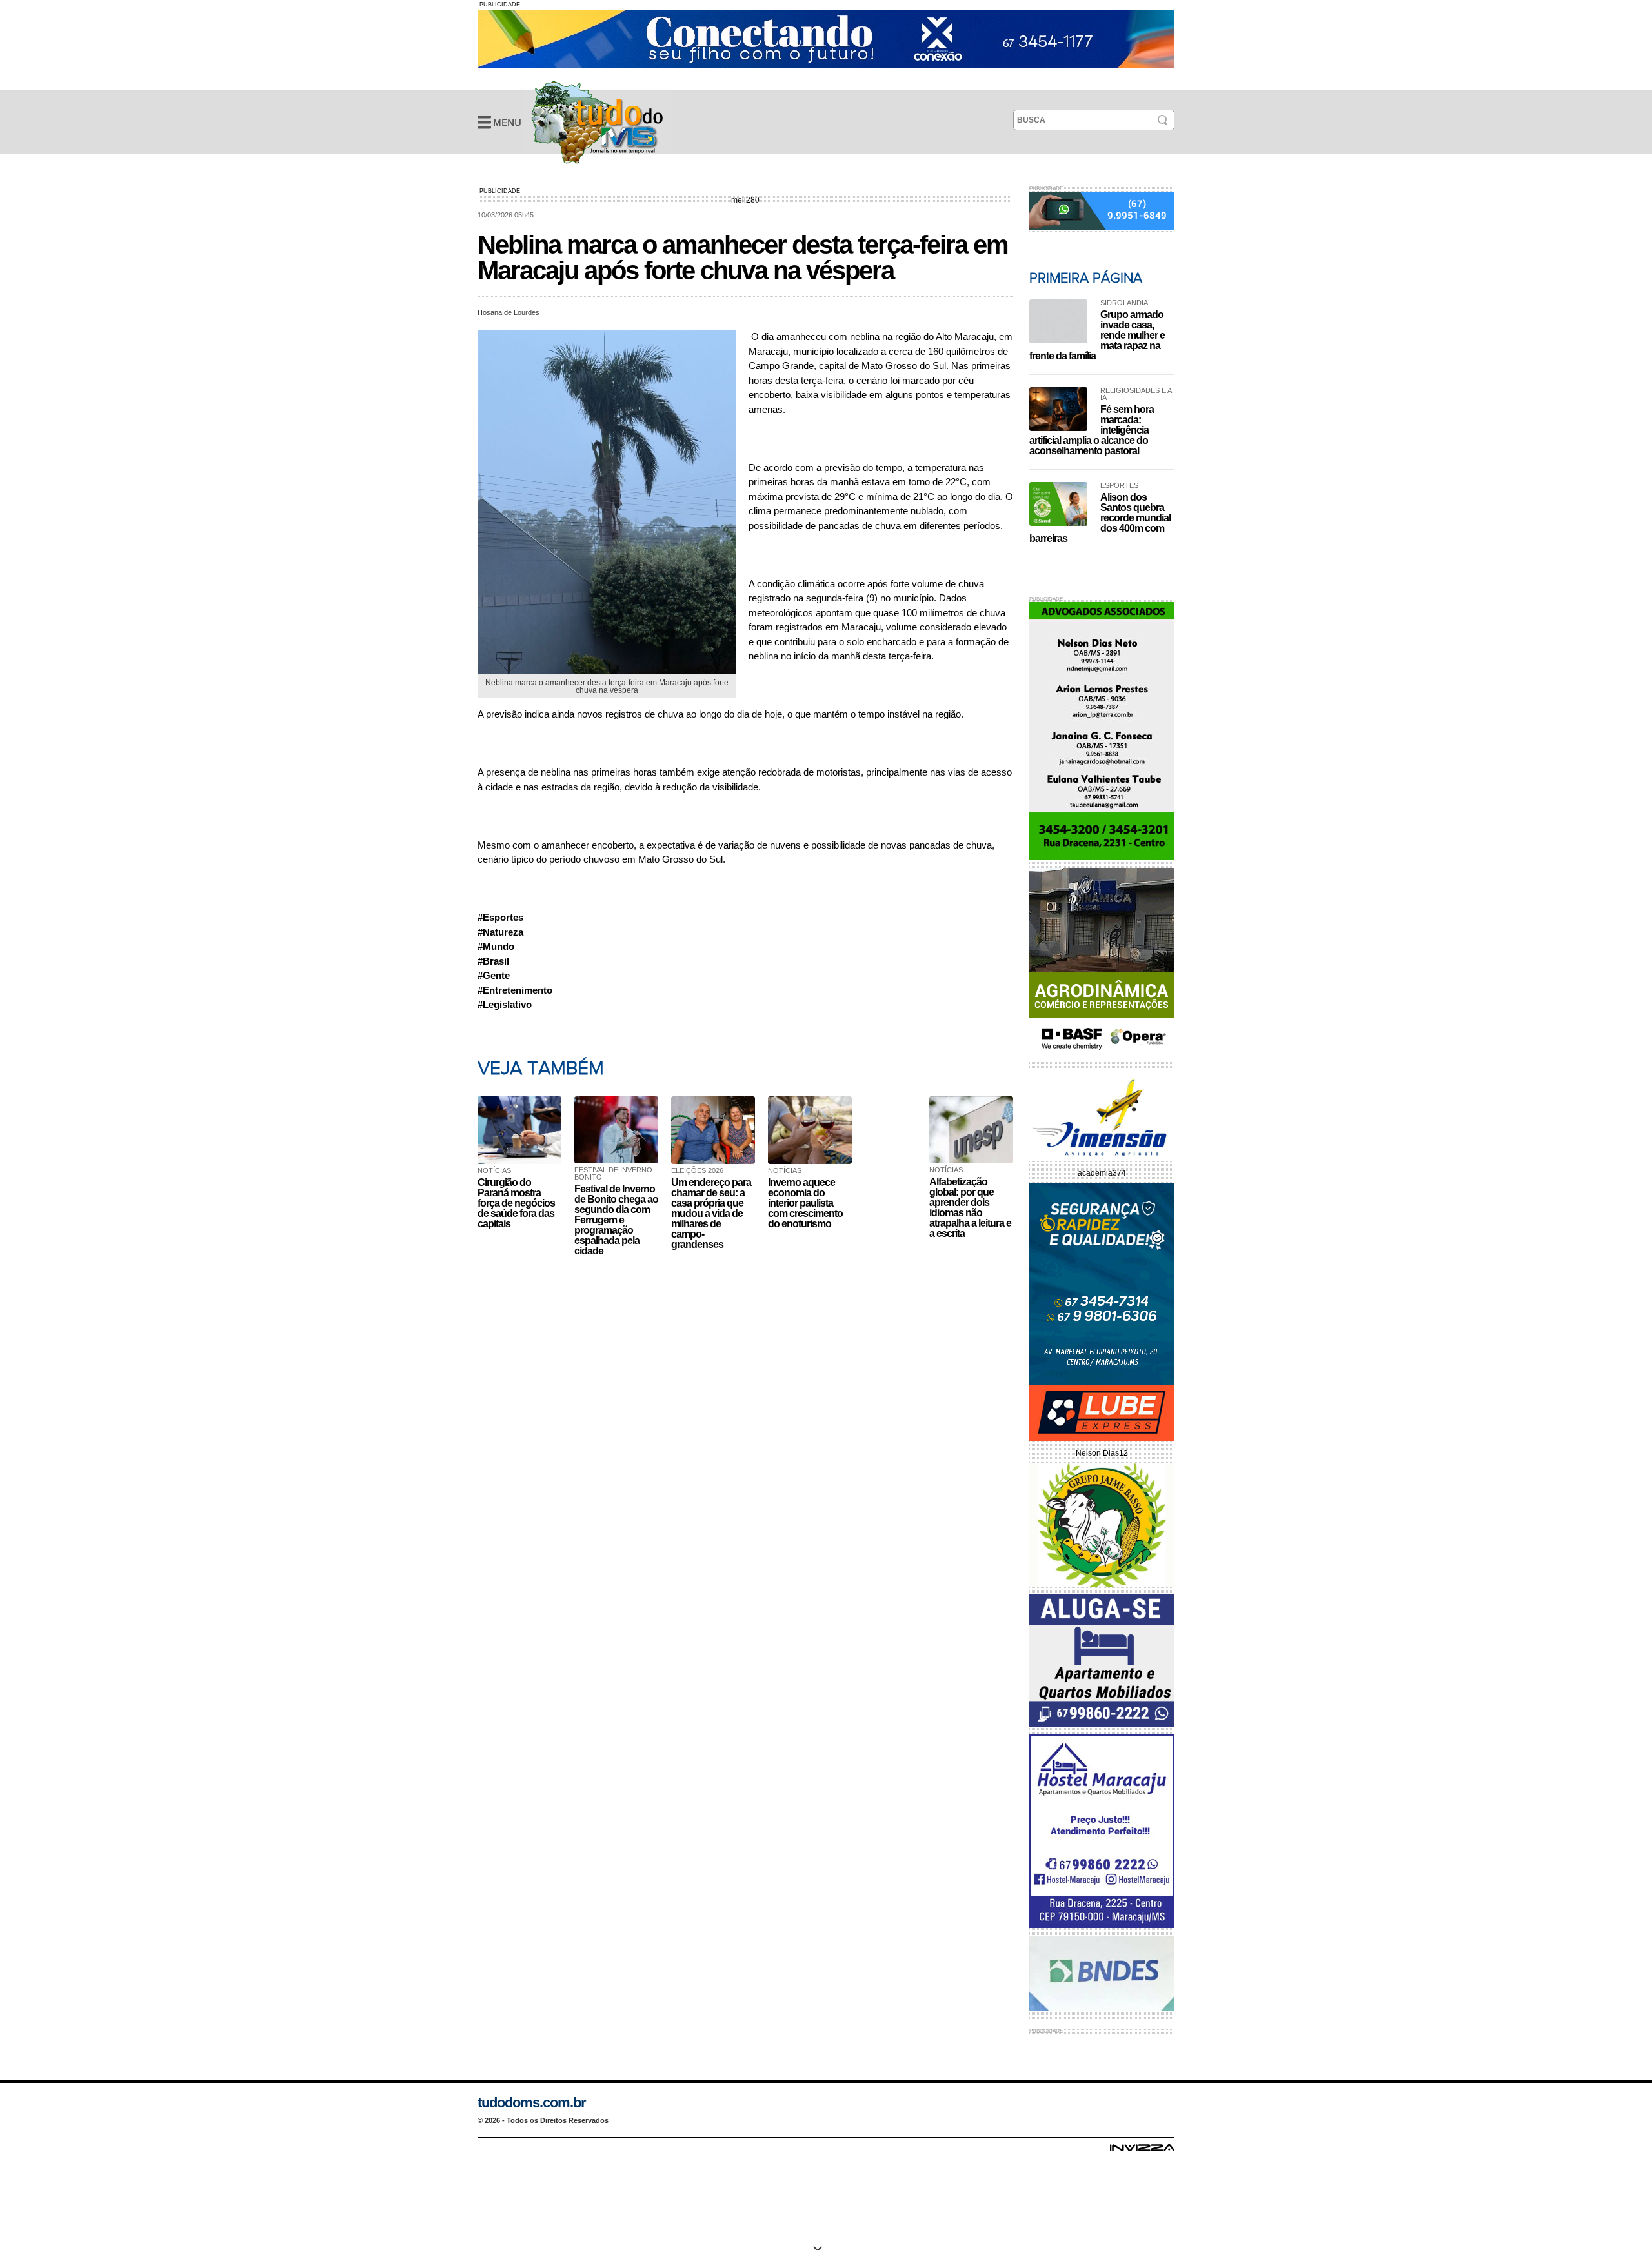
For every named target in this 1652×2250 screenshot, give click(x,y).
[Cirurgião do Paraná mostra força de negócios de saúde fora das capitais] (523, 1130)
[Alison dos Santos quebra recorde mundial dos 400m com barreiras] (1058, 504)
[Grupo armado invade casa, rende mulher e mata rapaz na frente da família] (1058, 321)
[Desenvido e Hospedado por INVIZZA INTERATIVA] (1142, 2151)
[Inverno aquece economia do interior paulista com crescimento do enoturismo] (813, 1130)
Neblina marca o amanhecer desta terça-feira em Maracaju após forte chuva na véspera (597, 122)
